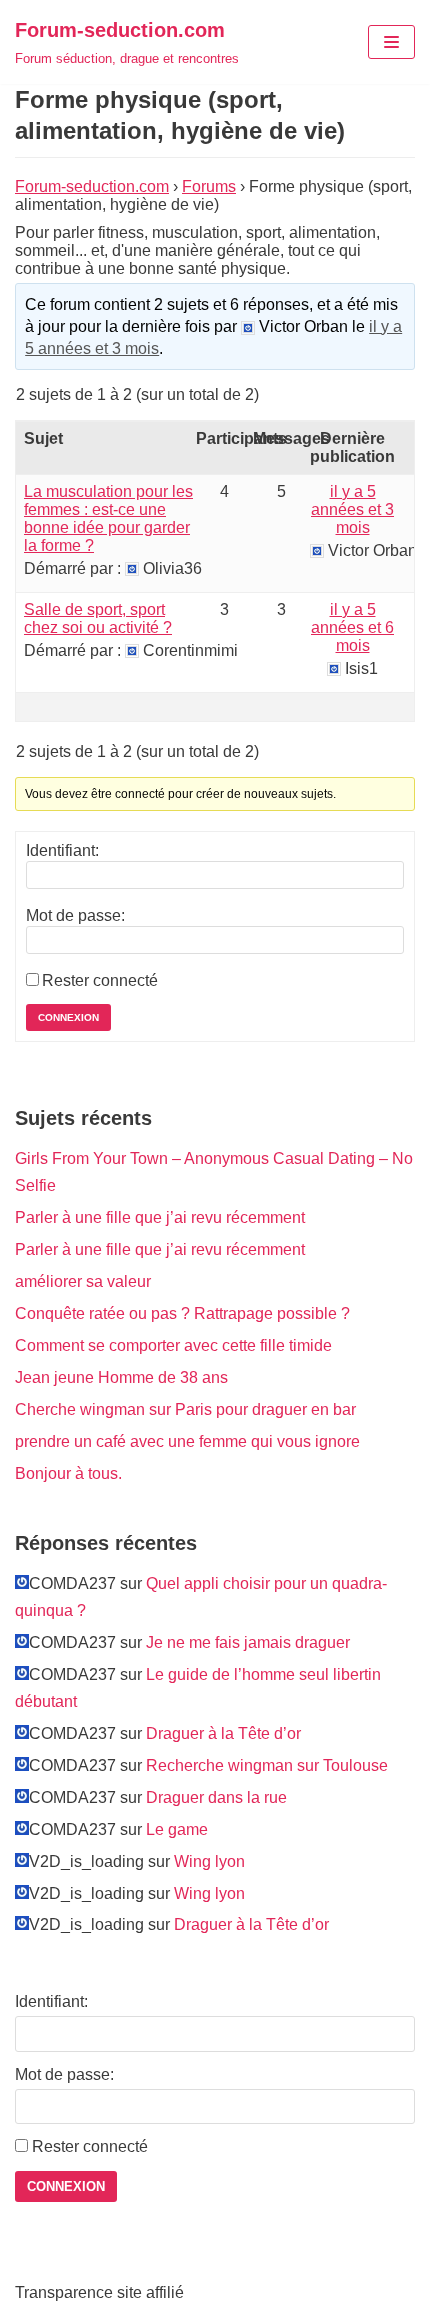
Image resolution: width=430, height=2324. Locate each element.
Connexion (68, 1017)
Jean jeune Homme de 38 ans (121, 1377)
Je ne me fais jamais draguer (248, 1642)
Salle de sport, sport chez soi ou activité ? (98, 618)
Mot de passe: (75, 915)
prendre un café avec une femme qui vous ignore (187, 1441)
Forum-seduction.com (92, 186)
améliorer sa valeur (83, 1281)
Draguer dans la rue (216, 1797)
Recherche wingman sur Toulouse (267, 1765)
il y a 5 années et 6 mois (352, 627)
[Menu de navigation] (391, 42)
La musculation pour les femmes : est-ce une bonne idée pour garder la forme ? (108, 518)
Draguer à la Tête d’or (223, 1733)
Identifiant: (62, 850)
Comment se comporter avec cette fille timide (173, 1345)
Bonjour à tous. (68, 1473)
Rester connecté (100, 980)
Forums (209, 186)
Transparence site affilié (99, 2292)
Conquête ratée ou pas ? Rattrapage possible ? (182, 1313)
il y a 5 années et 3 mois (352, 509)
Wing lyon (209, 1861)
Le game (177, 1829)
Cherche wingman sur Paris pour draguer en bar (185, 1409)
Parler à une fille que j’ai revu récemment (160, 1217)
